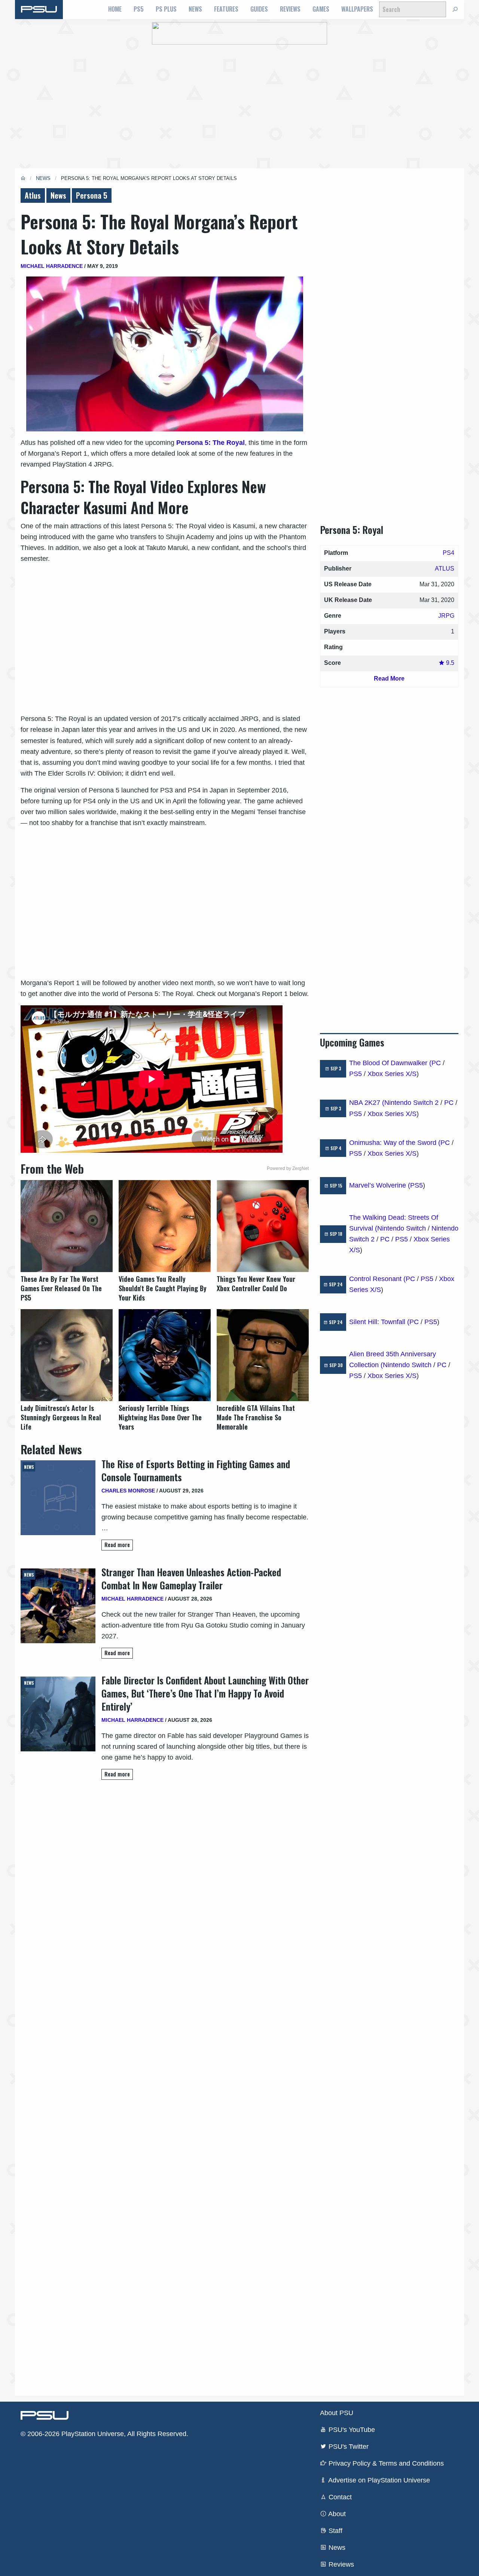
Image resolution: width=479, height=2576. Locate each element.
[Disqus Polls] (165, 1891)
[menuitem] (115, 9)
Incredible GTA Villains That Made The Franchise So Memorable (256, 1417)
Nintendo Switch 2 (411, 1103)
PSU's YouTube (351, 2430)
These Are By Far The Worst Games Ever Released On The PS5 (61, 1288)
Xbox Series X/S (392, 1074)
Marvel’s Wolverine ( (380, 1185)
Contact (339, 2497)
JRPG (446, 616)
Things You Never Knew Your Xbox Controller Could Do (256, 1284)
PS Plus (166, 9)
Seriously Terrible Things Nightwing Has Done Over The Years (160, 1417)
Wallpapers (357, 9)
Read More (389, 679)
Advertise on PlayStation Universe (378, 2480)
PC (436, 1063)
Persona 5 (92, 195)
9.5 (449, 663)
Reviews (290, 9)
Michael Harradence (52, 266)
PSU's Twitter (348, 2447)
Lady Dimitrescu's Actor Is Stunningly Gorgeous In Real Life (61, 1417)
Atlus (33, 195)
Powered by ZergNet (288, 1168)
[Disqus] (165, 2087)
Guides (259, 9)
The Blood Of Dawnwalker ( (390, 1063)
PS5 (139, 9)
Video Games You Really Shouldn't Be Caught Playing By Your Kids (163, 1288)
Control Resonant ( (377, 1279)
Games (321, 9)
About (336, 2514)
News (195, 9)
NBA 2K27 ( (367, 1103)
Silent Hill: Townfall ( (379, 1322)
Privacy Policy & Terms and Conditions (385, 2463)
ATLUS (445, 569)
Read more (117, 1545)
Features (226, 9)
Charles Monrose (128, 1491)
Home (115, 9)
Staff (335, 2531)
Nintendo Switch (402, 1228)
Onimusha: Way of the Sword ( (395, 1143)
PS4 (449, 553)
